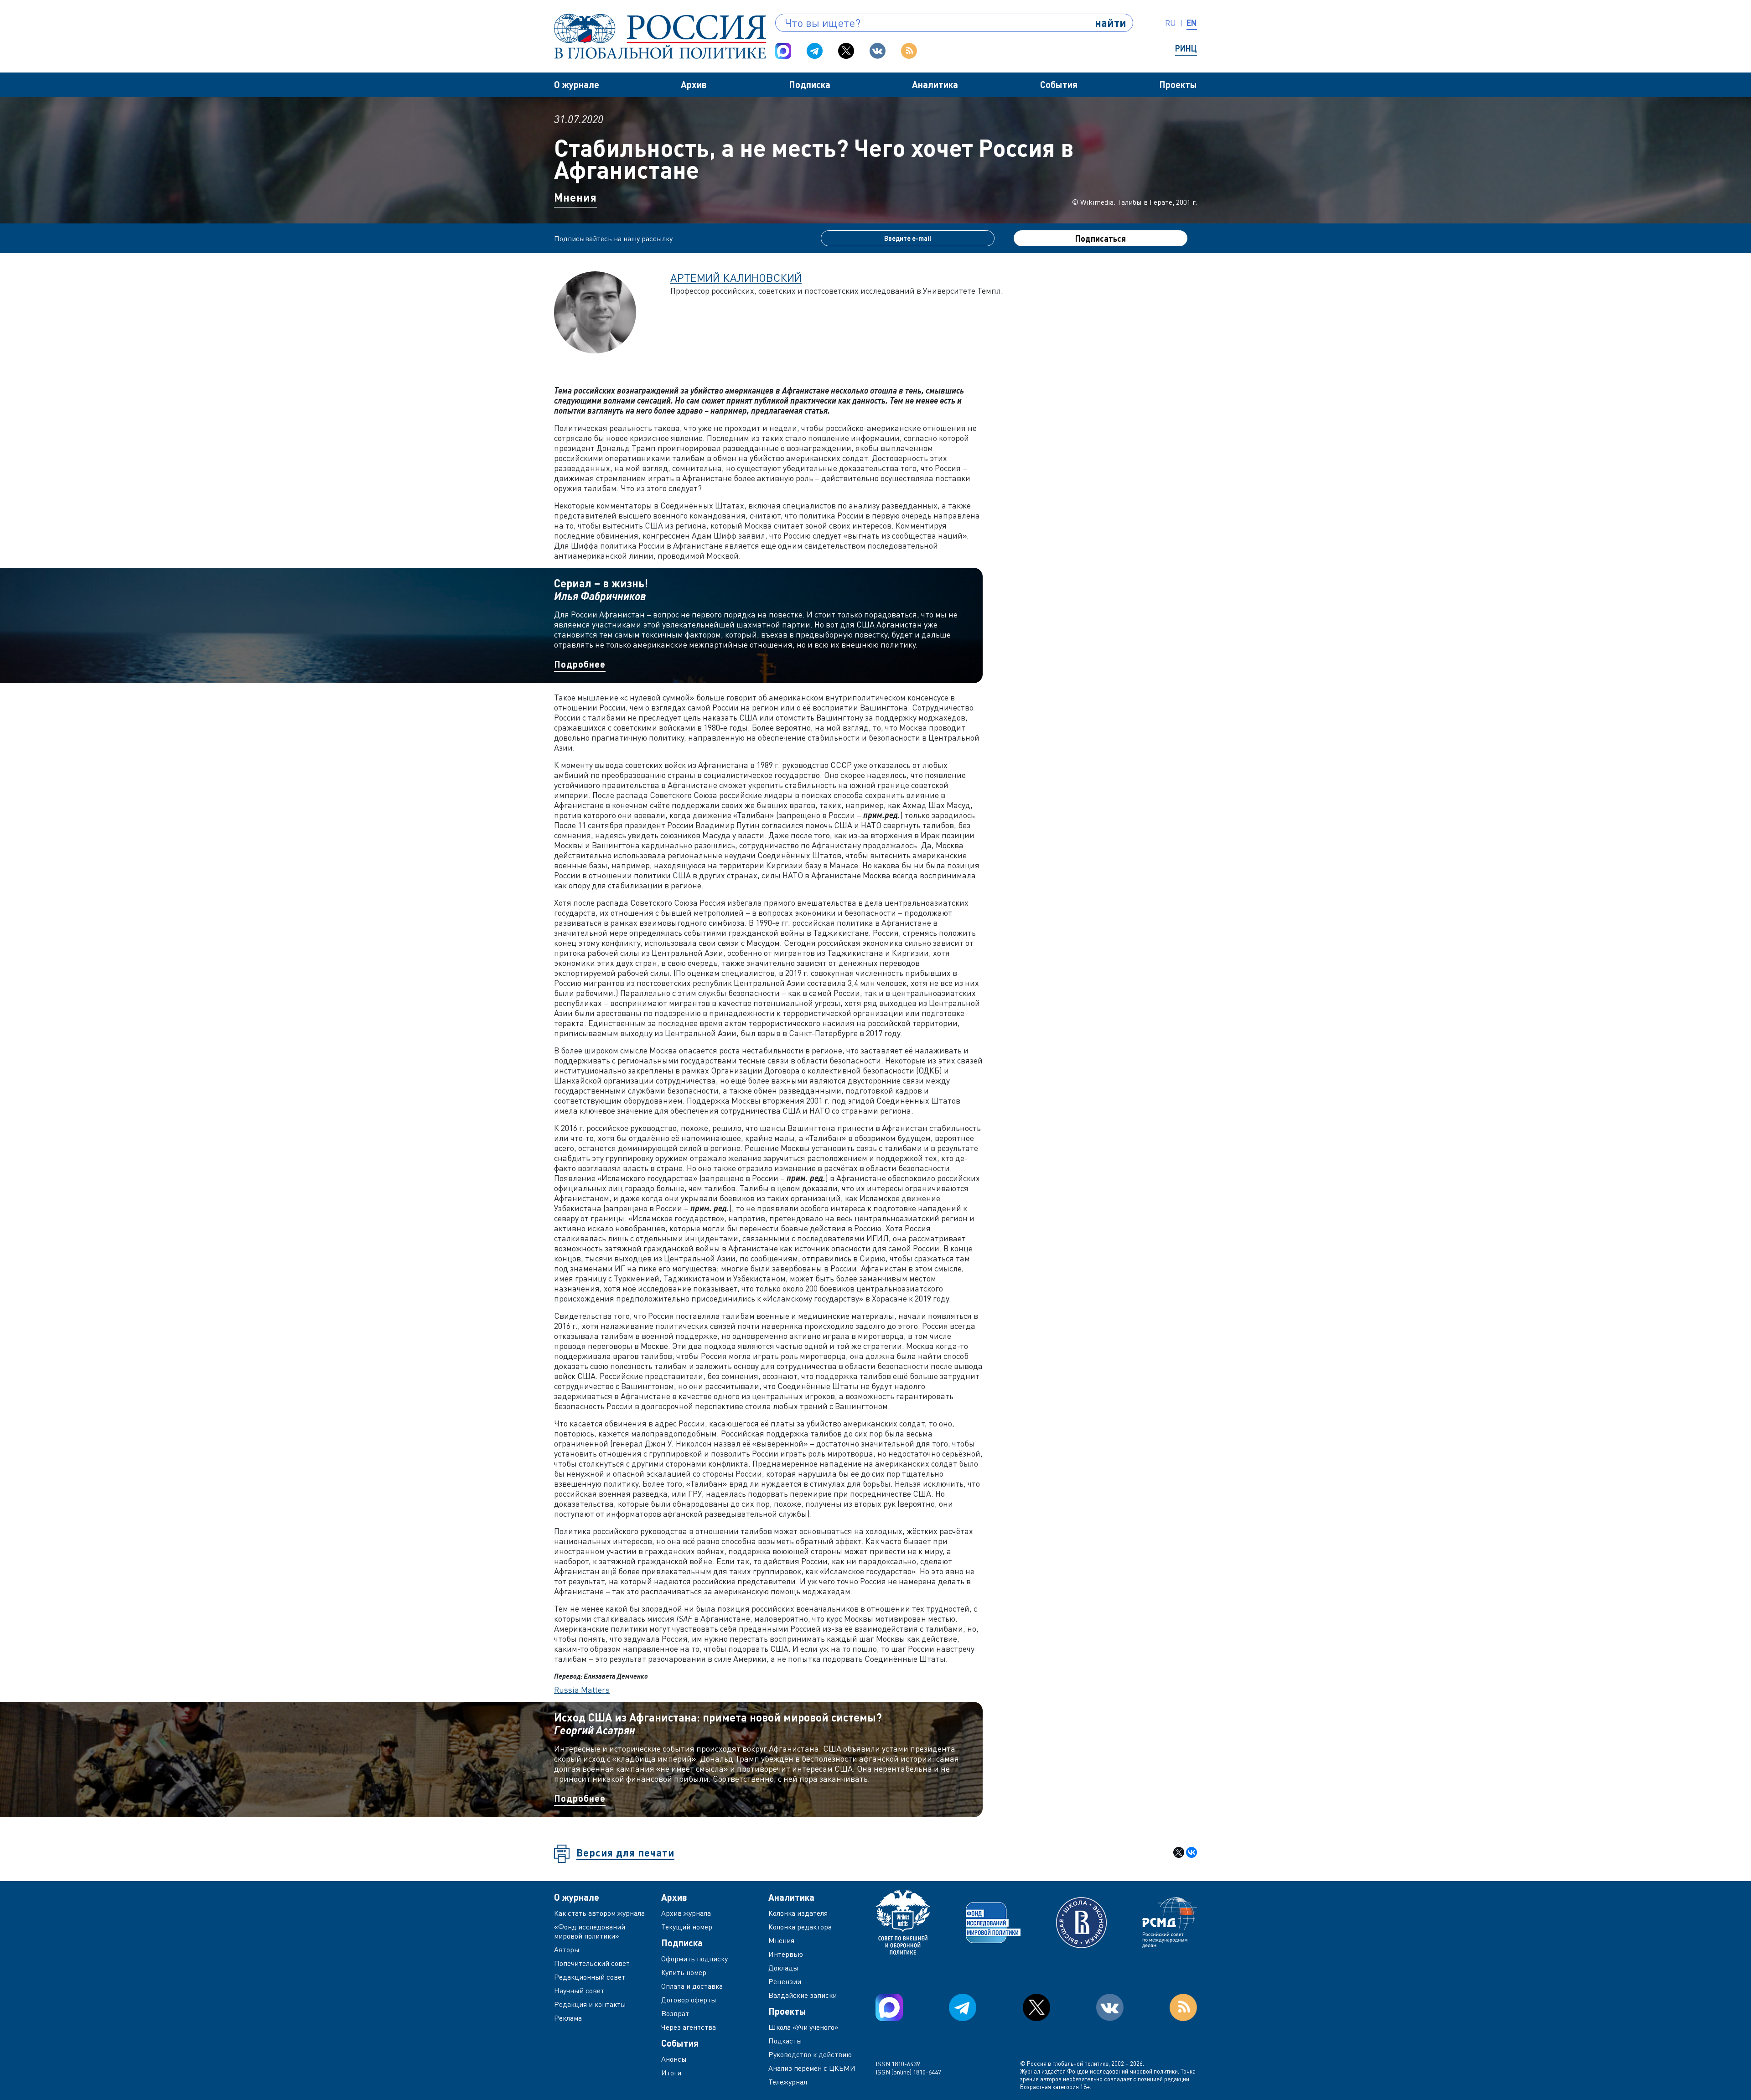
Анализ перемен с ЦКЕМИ (812, 2068)
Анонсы (674, 2059)
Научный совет (579, 1991)
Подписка (810, 84)
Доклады (783, 1968)
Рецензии (785, 1981)
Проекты (1178, 84)
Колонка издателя (798, 1913)
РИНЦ (1186, 48)
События (1059, 84)
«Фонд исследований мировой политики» (590, 1931)
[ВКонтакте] (1192, 1852)
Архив (694, 84)
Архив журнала (686, 1913)
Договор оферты (689, 2000)
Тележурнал (788, 2082)
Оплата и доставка (692, 1986)
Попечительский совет (592, 1963)
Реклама (568, 2018)
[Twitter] (846, 51)
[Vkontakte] (878, 51)
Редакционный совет (590, 1977)
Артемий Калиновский (736, 277)
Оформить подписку (694, 1959)
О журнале (577, 84)
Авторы (567, 1950)
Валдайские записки (803, 1995)
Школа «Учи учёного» (803, 2027)
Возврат (675, 2013)
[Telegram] (815, 51)
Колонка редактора (800, 1927)
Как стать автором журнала (599, 1913)
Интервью (786, 1954)
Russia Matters (582, 1690)
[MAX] (783, 51)
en (1192, 23)
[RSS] (909, 51)
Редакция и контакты (590, 2004)
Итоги (671, 2073)
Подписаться (1101, 239)
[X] (1179, 1852)
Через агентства (689, 2027)
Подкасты (785, 2041)
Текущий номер (687, 1927)
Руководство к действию (810, 2054)
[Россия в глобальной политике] (660, 36)
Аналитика (935, 84)
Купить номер (684, 1972)
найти (1111, 23)
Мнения (575, 197)
